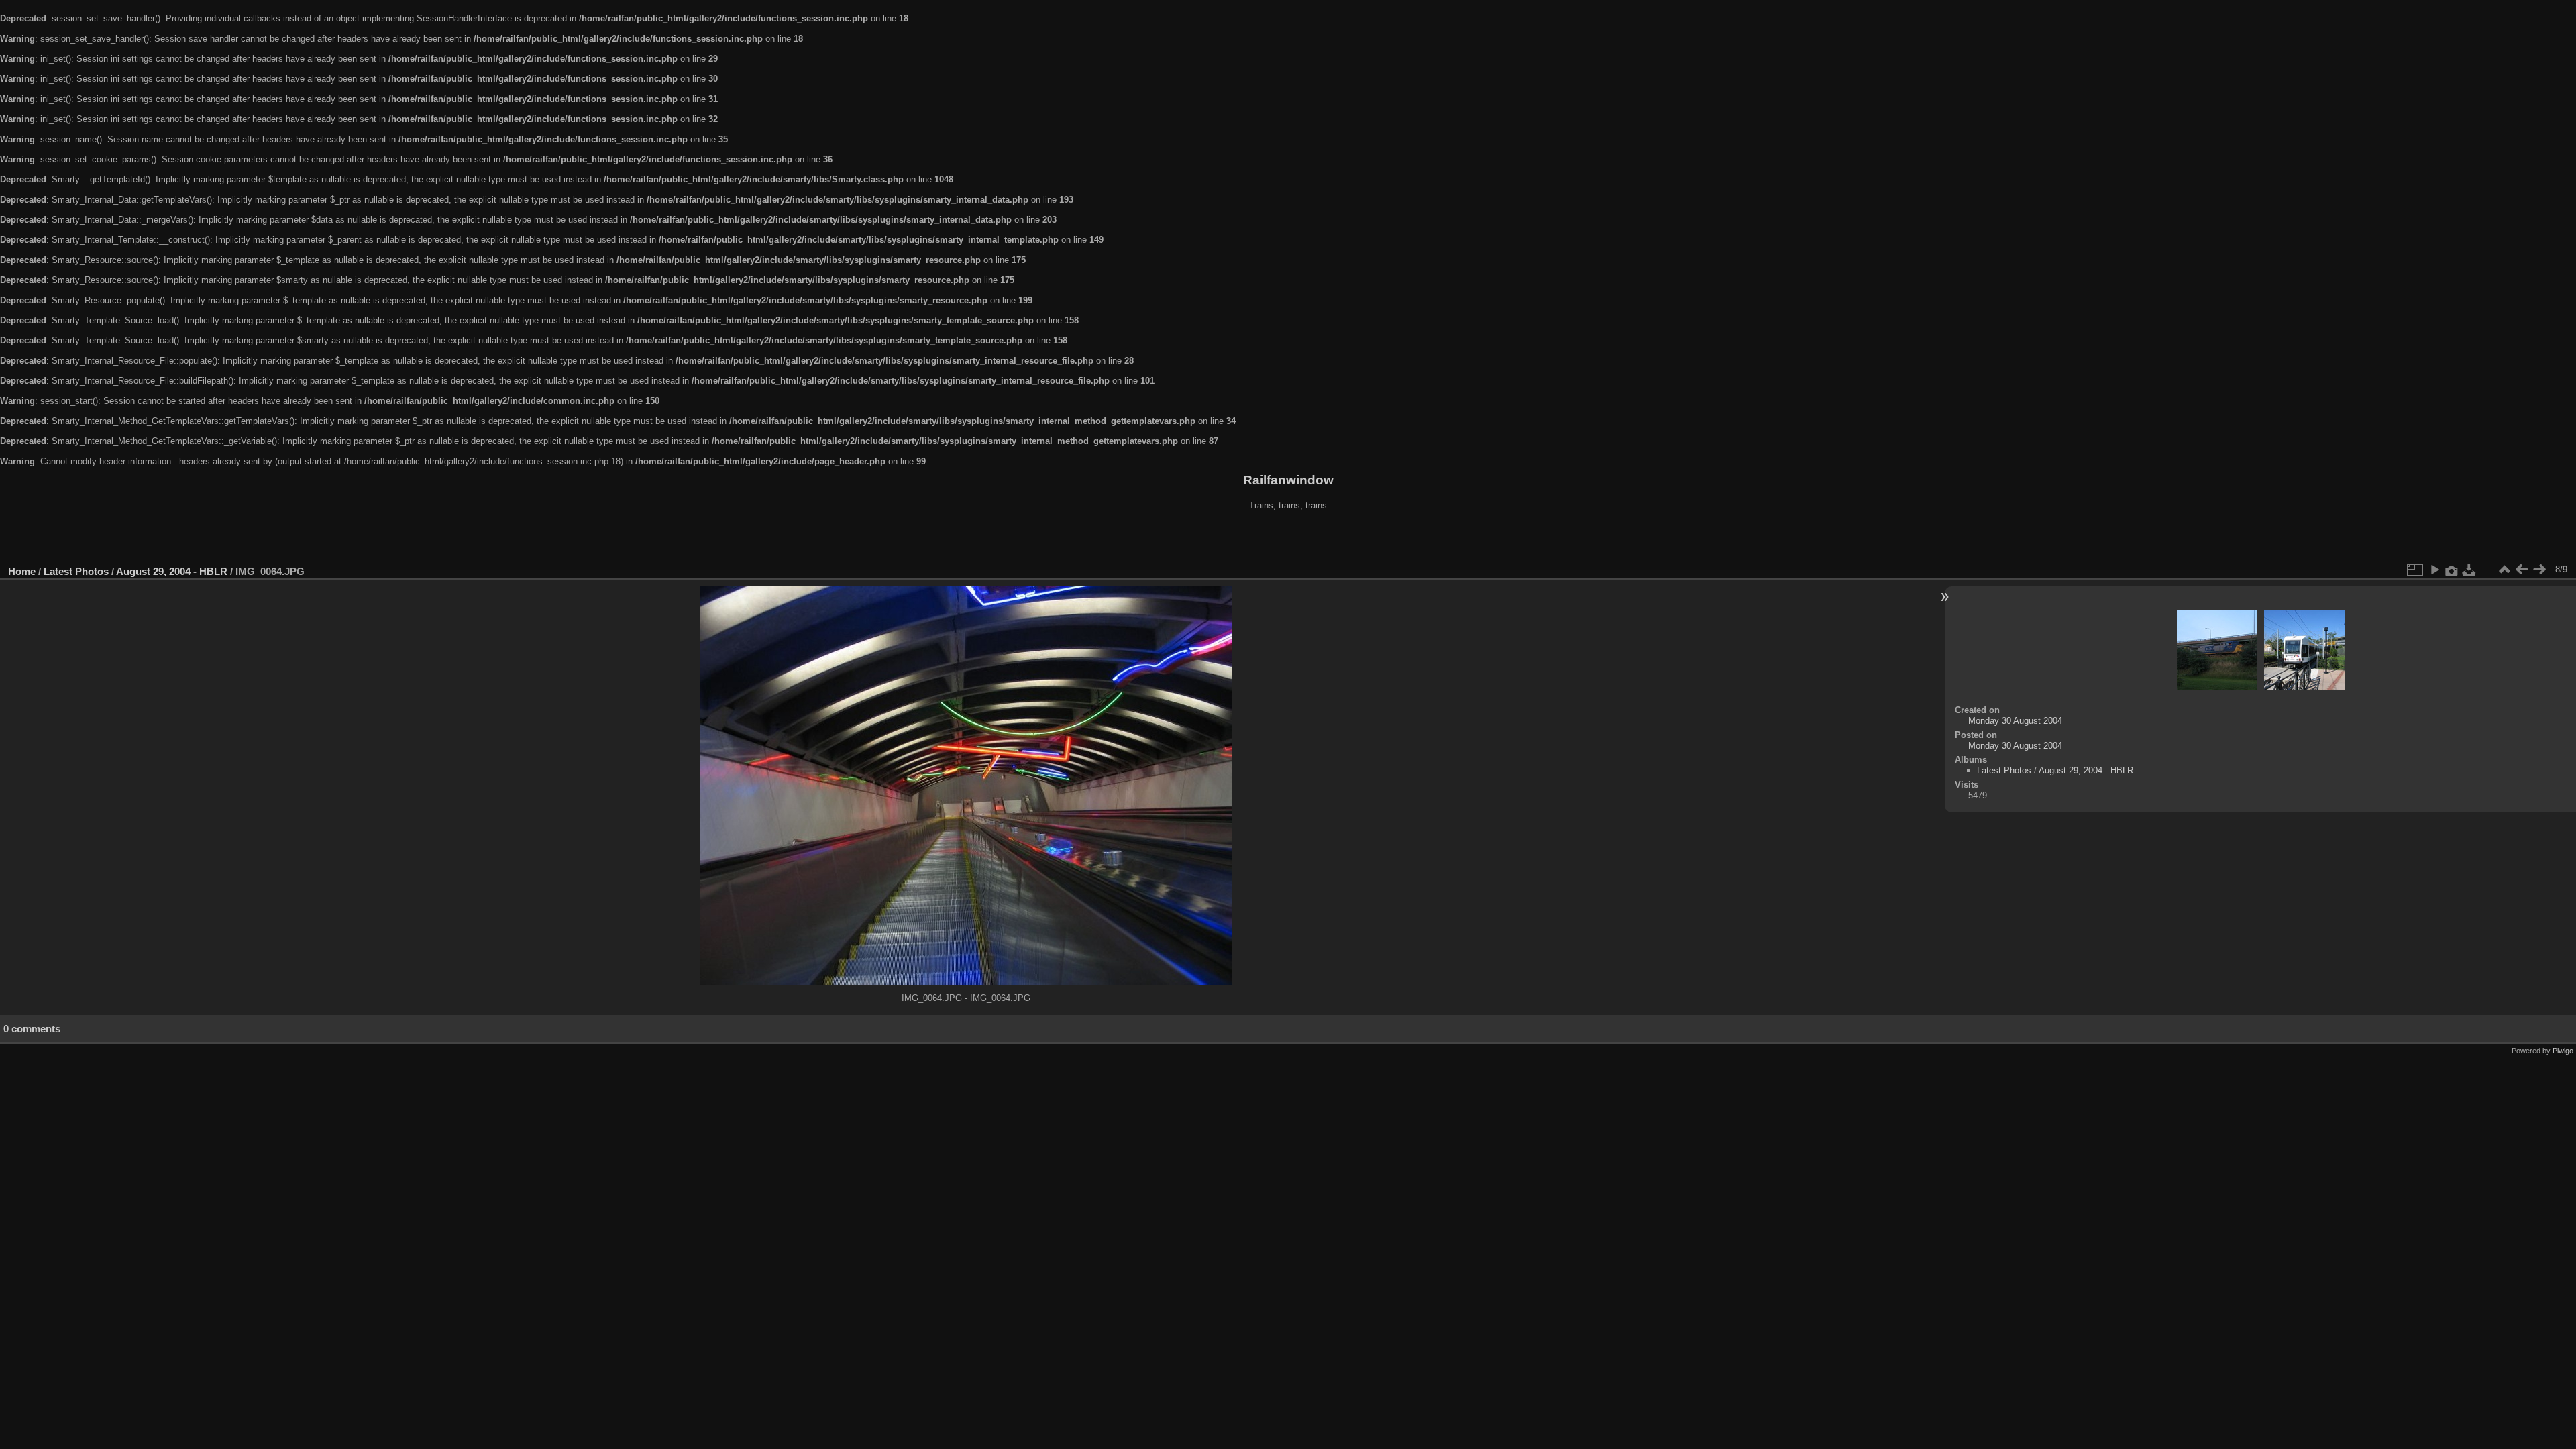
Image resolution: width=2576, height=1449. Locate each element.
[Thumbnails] (2504, 570)
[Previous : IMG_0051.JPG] (2522, 570)
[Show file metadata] (2452, 570)
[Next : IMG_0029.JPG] (2539, 570)
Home (22, 571)
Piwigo (2563, 1051)
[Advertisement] (1288, 539)
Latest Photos (76, 571)
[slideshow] (2434, 570)
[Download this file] (2469, 570)
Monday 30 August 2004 (2015, 721)
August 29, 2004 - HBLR (172, 571)
